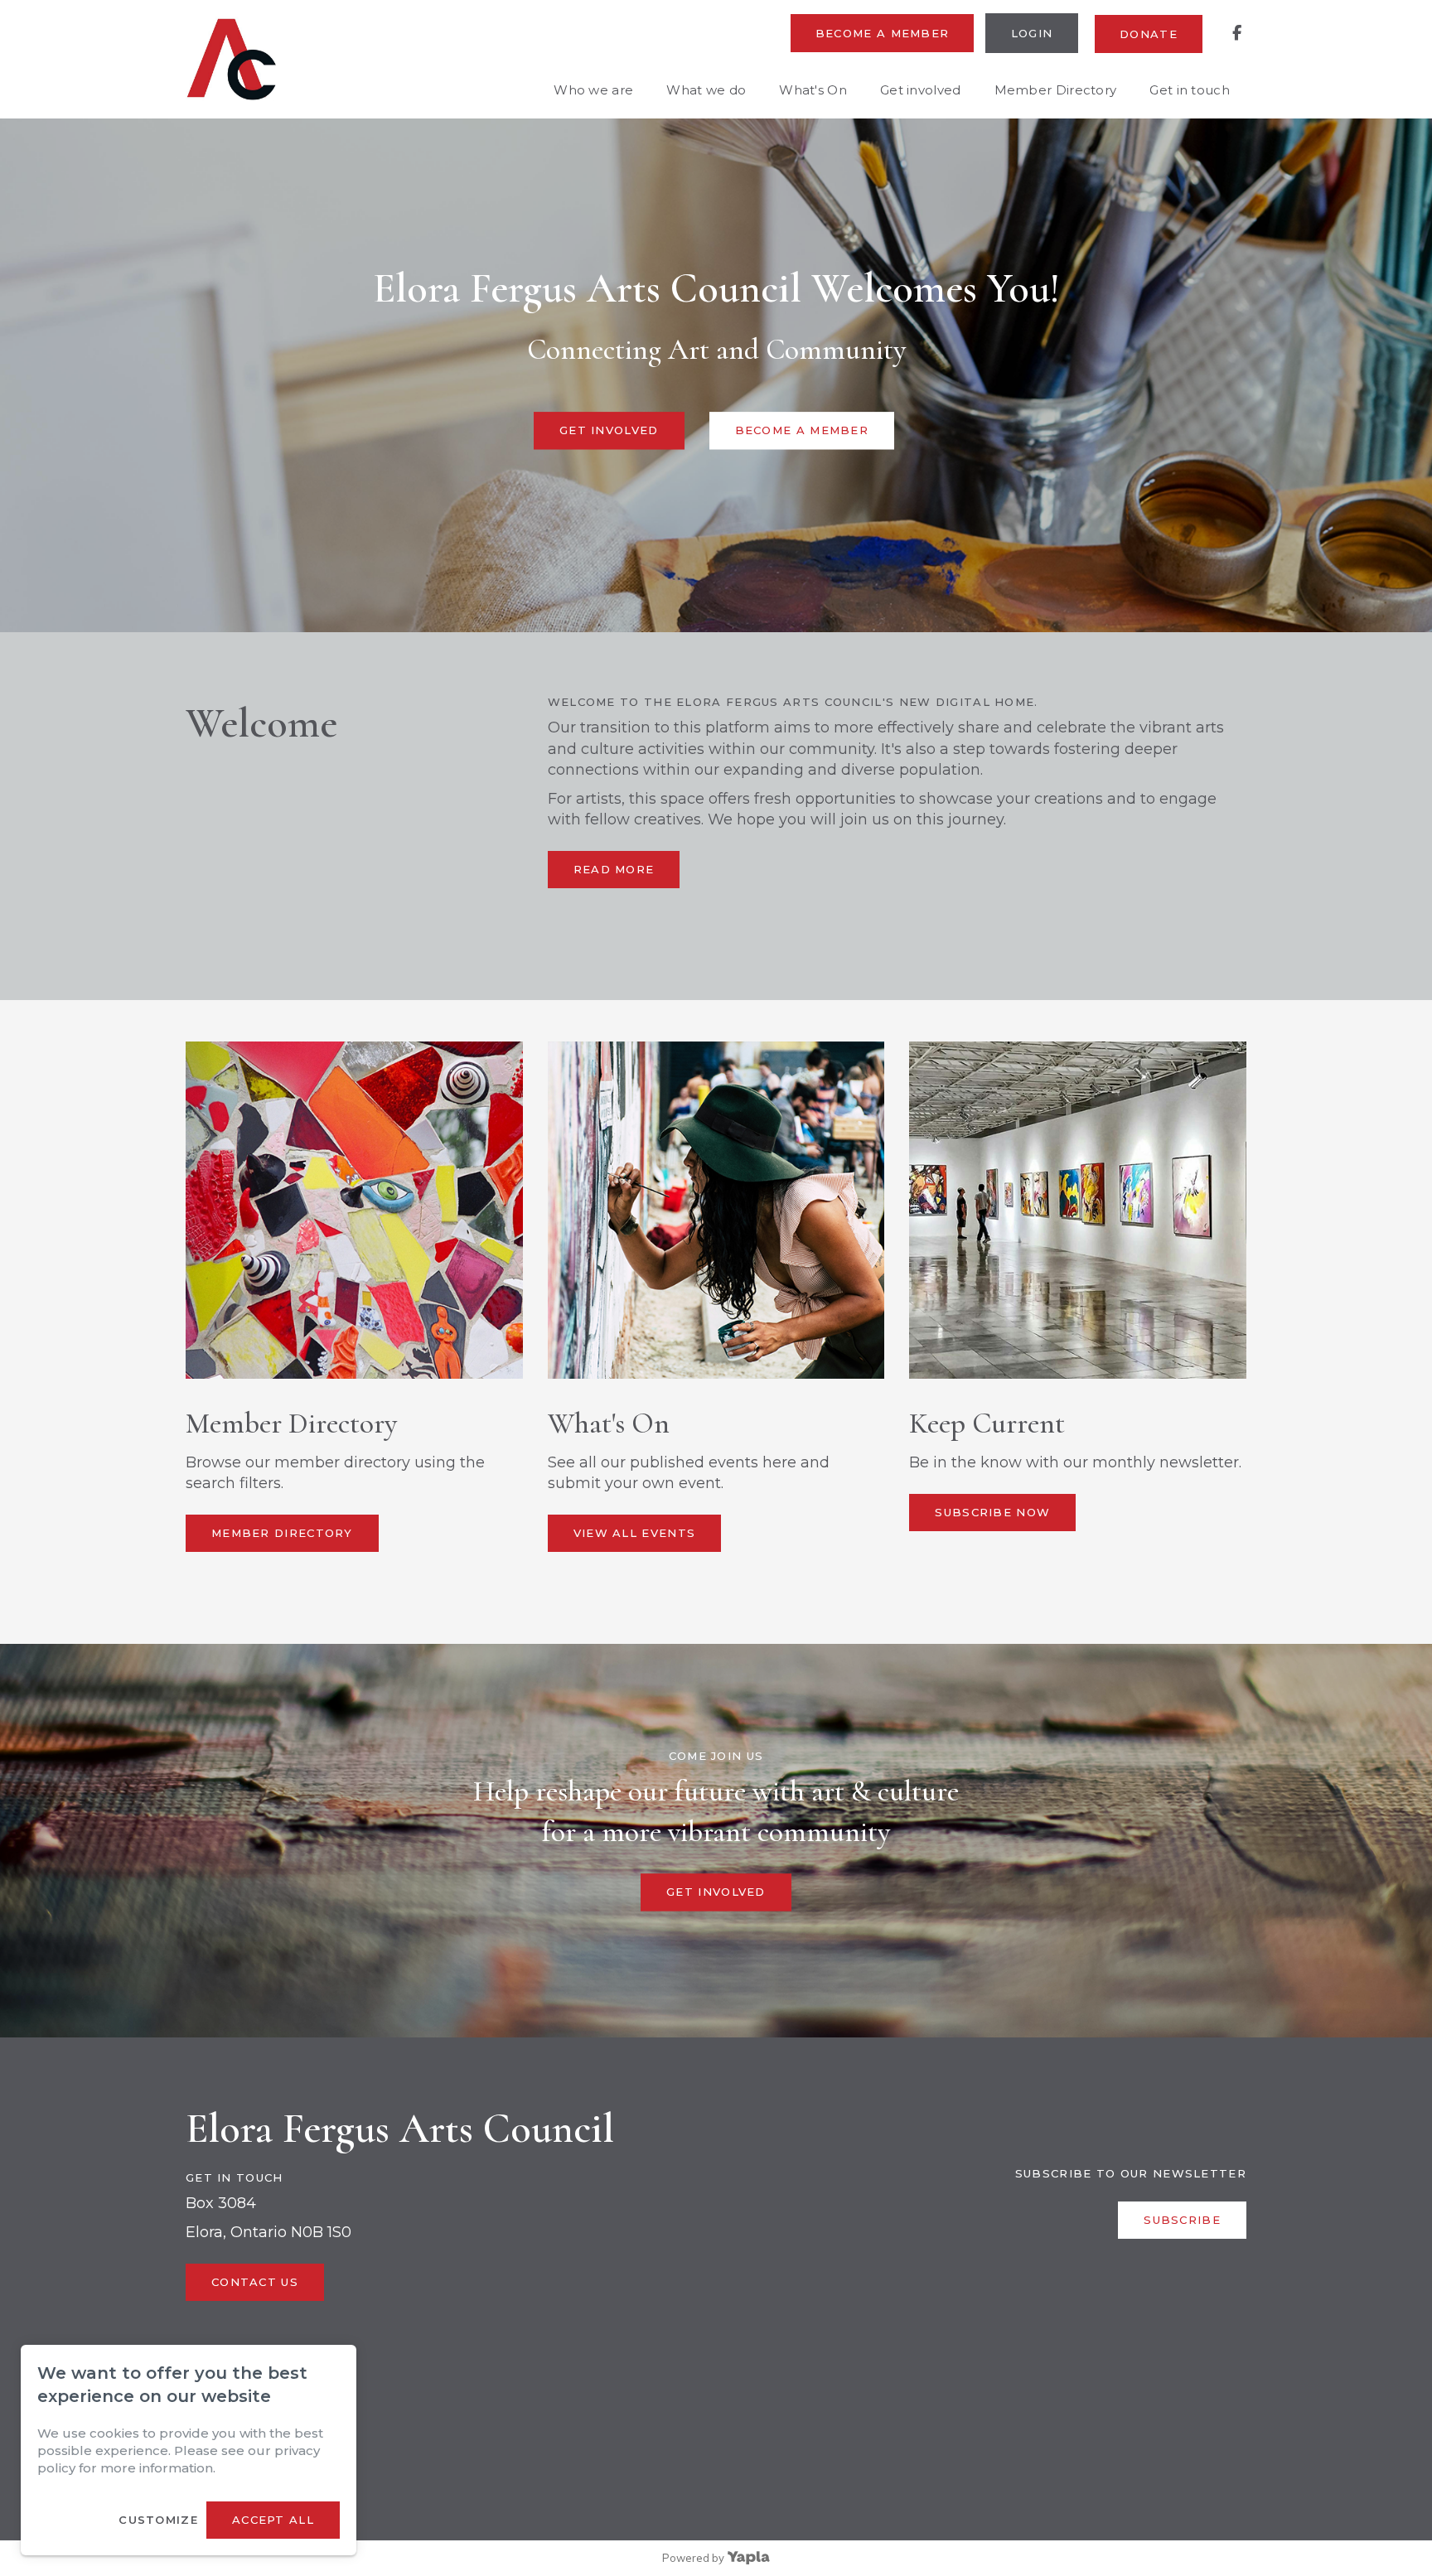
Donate (1149, 34)
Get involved (921, 90)
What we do (706, 90)
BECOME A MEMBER (802, 431)
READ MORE (614, 869)
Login (1032, 33)
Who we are (593, 90)
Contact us (255, 2282)
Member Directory (1056, 90)
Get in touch (1190, 90)
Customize (158, 2520)
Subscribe (1182, 2220)
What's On (813, 90)
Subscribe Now (992, 1512)
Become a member (883, 33)
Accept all (273, 2520)
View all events (635, 1533)
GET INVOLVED (609, 431)
